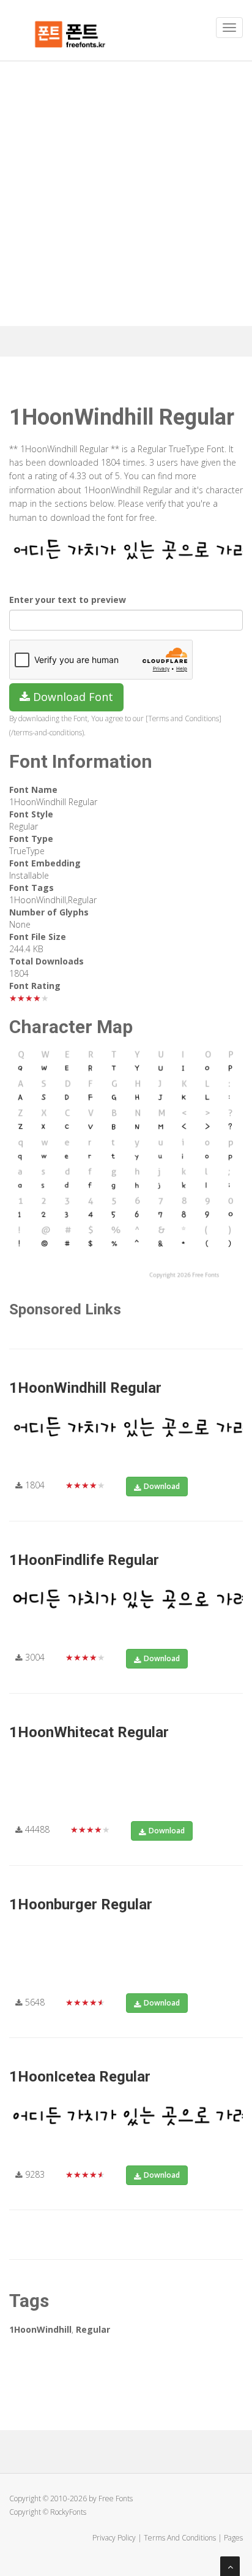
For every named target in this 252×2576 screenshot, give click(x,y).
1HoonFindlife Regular (84, 1560)
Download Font (72, 697)
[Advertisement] (126, 194)
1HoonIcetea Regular (80, 2077)
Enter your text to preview (68, 600)
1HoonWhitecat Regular (89, 1732)
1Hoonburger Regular (81, 1904)
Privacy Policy (114, 2538)
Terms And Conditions (180, 2538)
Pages (233, 2538)
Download (162, 1486)
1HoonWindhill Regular (85, 1388)
